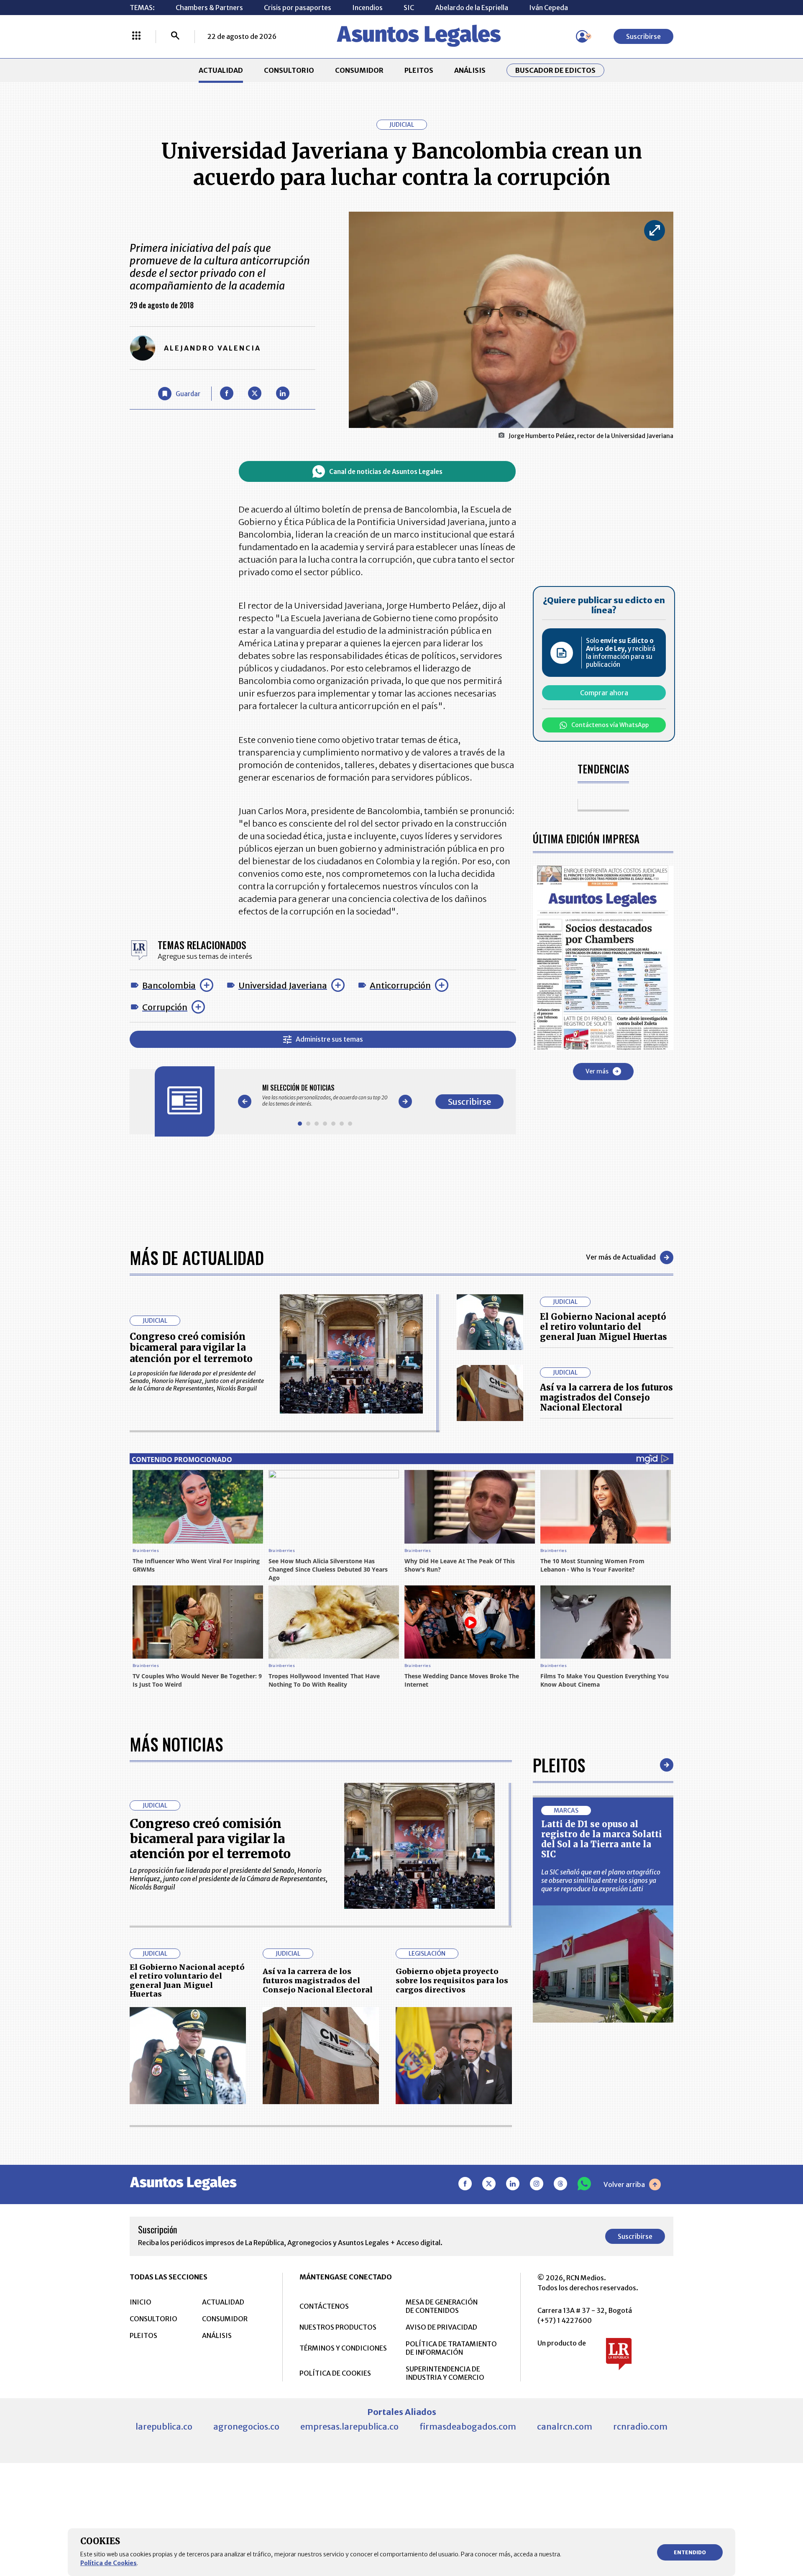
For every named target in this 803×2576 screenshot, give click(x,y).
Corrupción (165, 1007)
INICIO (141, 2302)
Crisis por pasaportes (298, 8)
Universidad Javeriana (283, 985)
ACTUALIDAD (221, 70)
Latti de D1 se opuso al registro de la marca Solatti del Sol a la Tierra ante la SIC (602, 1839)
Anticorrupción (400, 985)
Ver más (597, 1071)
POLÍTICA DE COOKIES (335, 2373)
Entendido (690, 2552)
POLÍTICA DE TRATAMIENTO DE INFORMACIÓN (451, 2348)
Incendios (367, 8)
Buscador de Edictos (555, 70)
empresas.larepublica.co (349, 2426)
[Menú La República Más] (136, 36)
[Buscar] (175, 36)
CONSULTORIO (289, 70)
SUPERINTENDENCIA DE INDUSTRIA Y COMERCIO (445, 2373)
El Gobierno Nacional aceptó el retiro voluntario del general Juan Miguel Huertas (604, 1327)
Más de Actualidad (197, 1257)
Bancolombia (169, 985)
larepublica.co (164, 2426)
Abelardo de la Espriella (472, 8)
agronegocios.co (246, 2426)
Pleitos (559, 1765)
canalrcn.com (565, 2426)
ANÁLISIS (470, 70)
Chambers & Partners (209, 8)
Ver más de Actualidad (621, 1257)
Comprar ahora (604, 693)
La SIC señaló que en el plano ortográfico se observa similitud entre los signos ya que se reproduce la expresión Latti (601, 1880)
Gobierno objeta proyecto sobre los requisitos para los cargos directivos (452, 1980)
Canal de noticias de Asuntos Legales (386, 472)
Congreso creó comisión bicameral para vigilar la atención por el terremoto (191, 1348)
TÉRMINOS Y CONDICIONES (343, 2348)
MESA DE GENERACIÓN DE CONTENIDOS (442, 2306)
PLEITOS (419, 70)
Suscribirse (643, 36)
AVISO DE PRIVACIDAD (441, 2327)
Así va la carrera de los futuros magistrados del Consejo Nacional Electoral (606, 1397)
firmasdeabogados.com (468, 2426)
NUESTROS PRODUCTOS (338, 2327)
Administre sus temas (329, 1039)
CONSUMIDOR (359, 70)
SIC (409, 8)
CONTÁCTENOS (324, 2306)
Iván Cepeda (549, 8)
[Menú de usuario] (582, 36)
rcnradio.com (640, 2426)
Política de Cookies (109, 2563)
